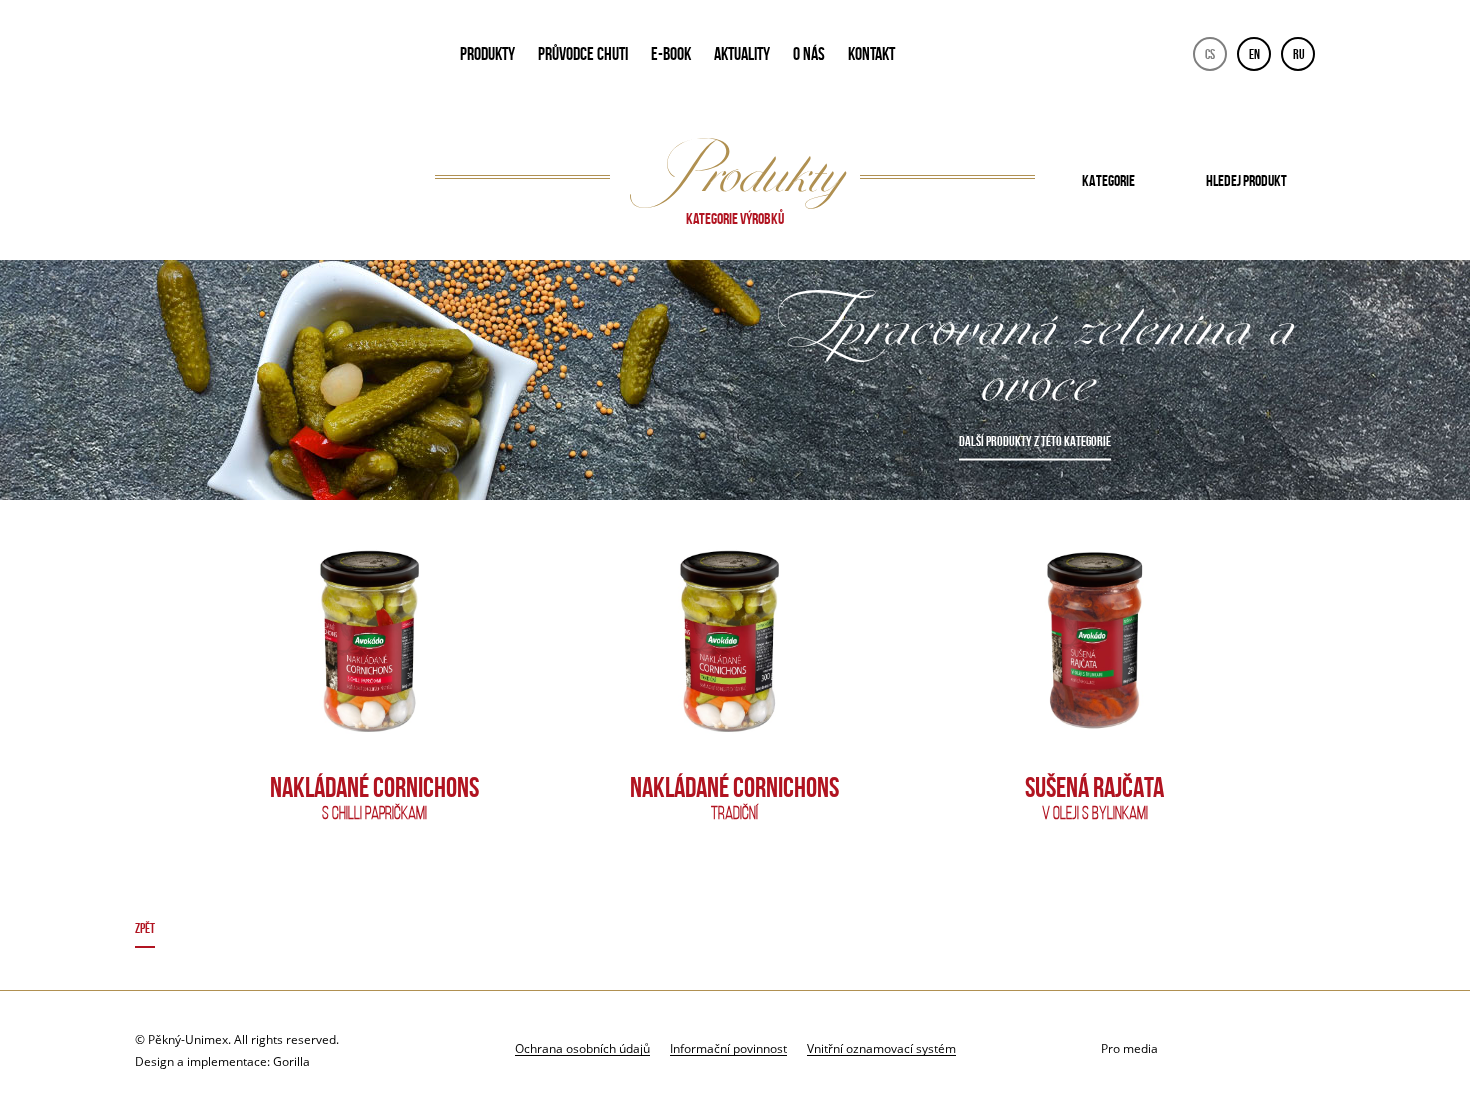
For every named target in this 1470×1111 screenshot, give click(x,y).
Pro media (1129, 1048)
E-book (671, 54)
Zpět (145, 928)
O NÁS (809, 54)
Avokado (271, 58)
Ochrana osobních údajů (582, 1048)
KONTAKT (871, 54)
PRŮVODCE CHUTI (583, 54)
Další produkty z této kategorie (1035, 441)
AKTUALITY (742, 54)
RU (1299, 54)
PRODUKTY (487, 54)
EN (1254, 54)
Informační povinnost (728, 1048)
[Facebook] (1266, 1049)
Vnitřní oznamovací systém (881, 1048)
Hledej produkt (1246, 180)
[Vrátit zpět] (735, 931)
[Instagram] (1316, 1049)
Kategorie (1108, 180)
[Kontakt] (1216, 1049)
